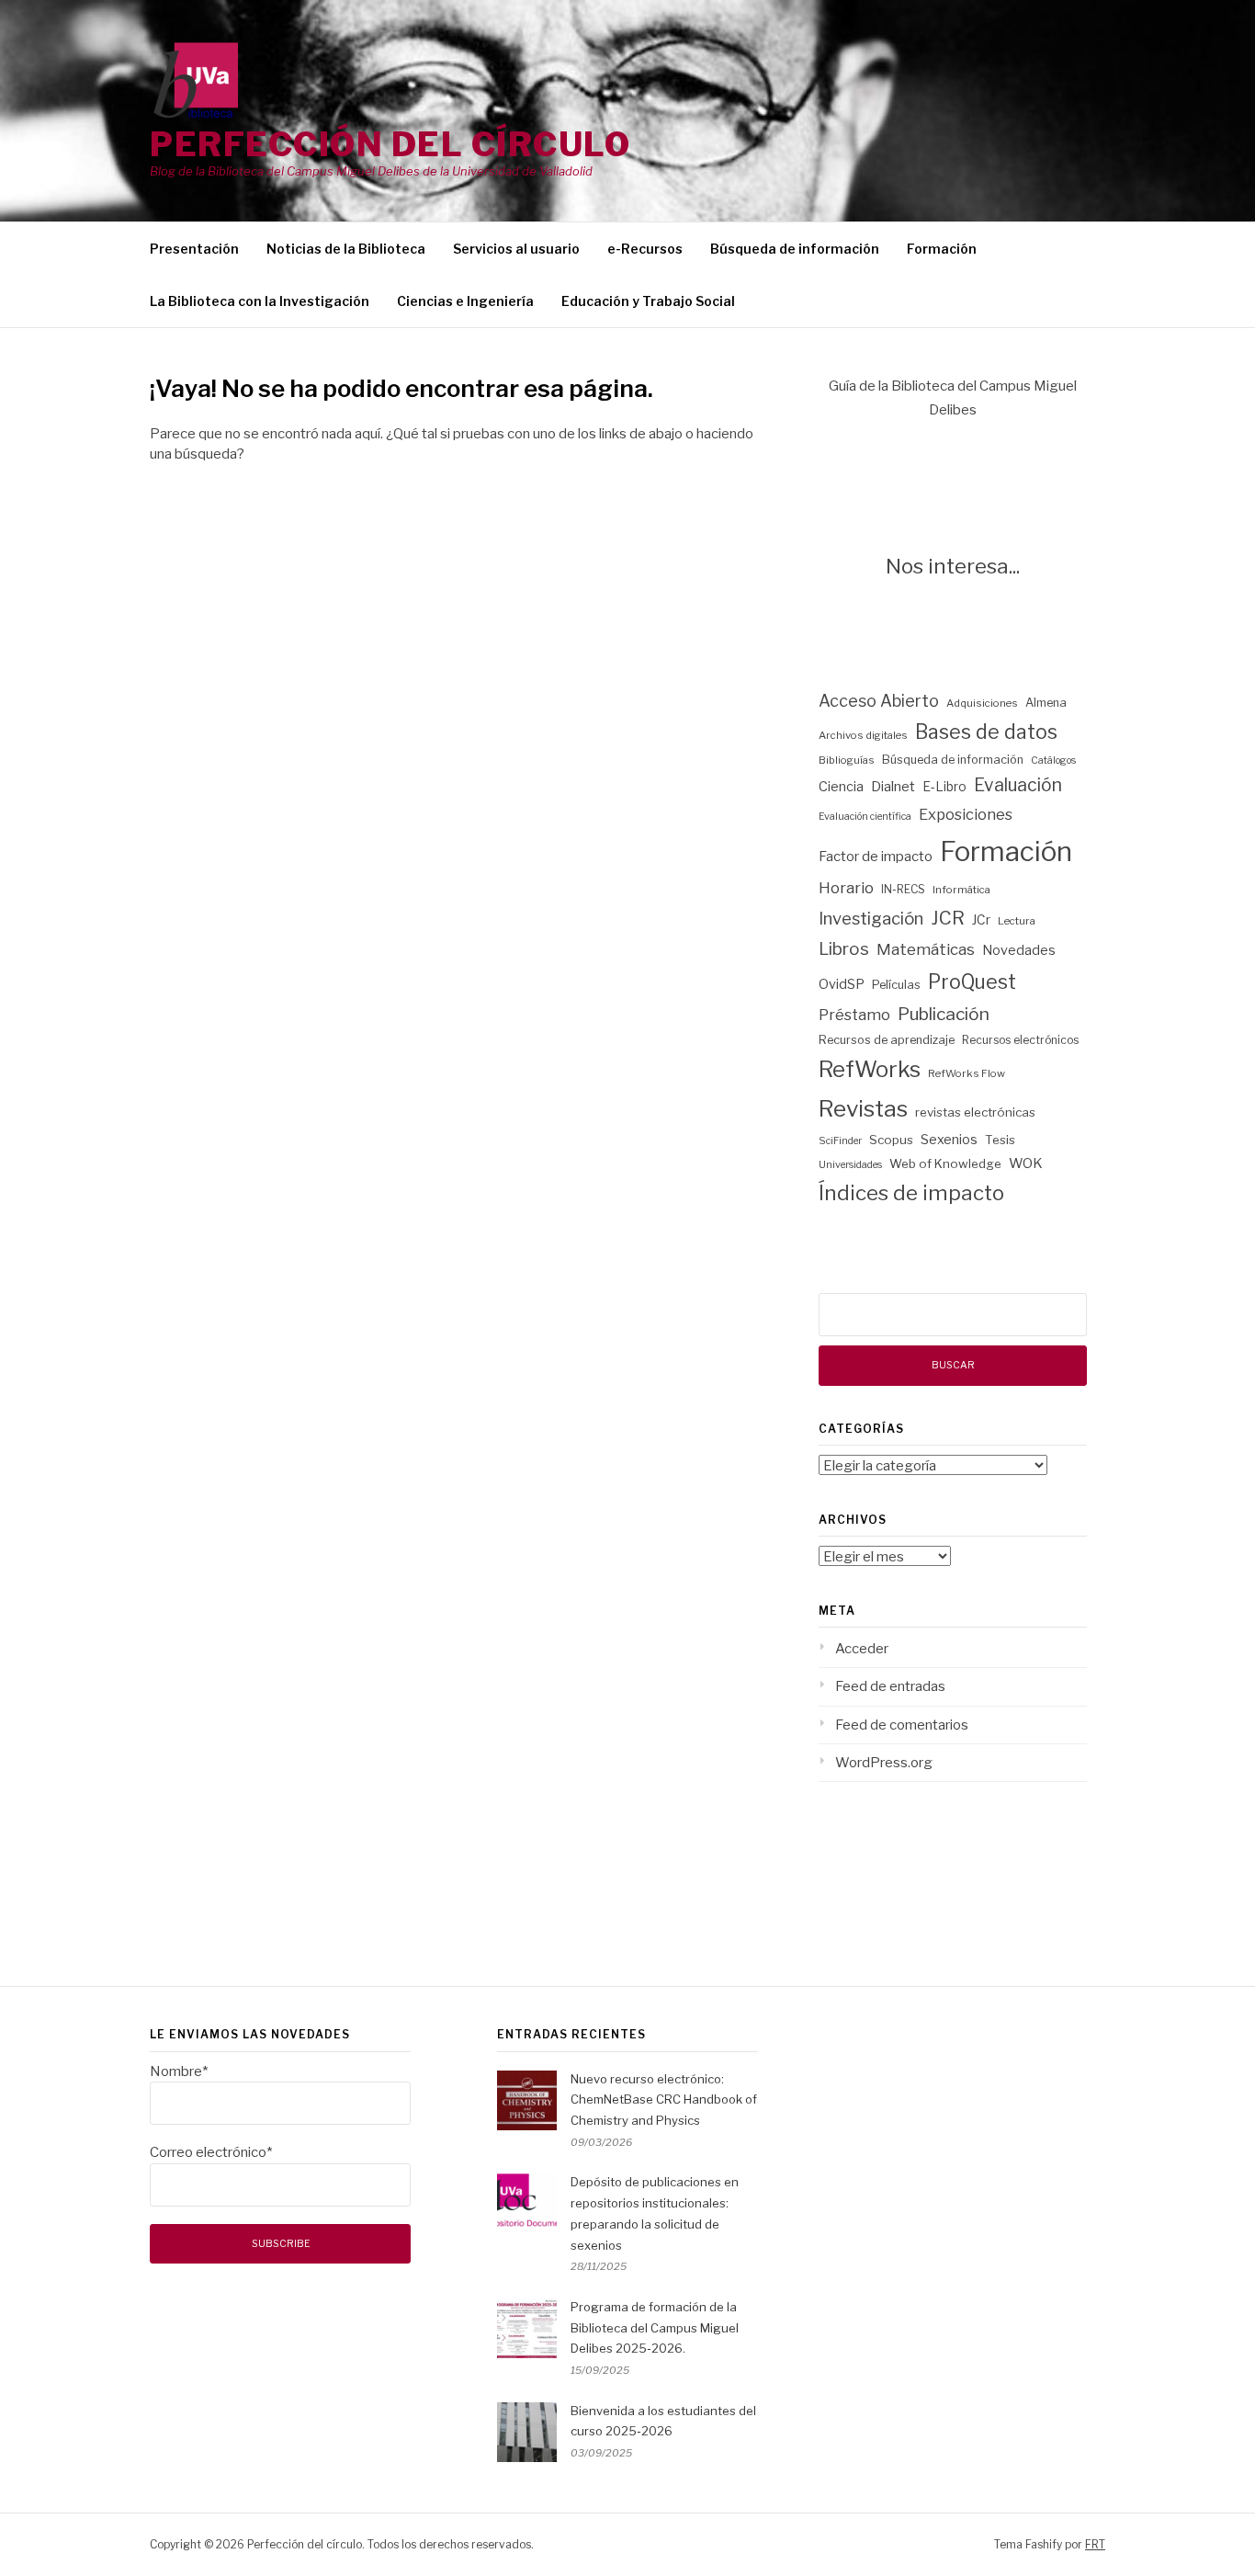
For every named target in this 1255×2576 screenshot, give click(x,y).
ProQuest (972, 982)
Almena (1046, 703)
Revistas (863, 1108)
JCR (948, 918)
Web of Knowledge (945, 1163)
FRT (1095, 2544)
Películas (896, 985)
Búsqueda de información (795, 249)
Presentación (194, 249)
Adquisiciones (982, 703)
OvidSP (842, 984)
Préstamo (854, 1015)
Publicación (944, 1014)
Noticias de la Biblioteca (346, 249)
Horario (846, 888)
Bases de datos (986, 732)
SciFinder (840, 1141)
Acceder (862, 1649)
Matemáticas (926, 949)
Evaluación (1018, 785)
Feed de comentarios (902, 1725)
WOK (1026, 1163)
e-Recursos (645, 249)
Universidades (850, 1165)
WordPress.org (884, 1763)
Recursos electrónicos (1020, 1040)
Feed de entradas (890, 1686)
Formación (942, 249)
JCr (981, 920)
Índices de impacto (911, 1193)
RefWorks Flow (967, 1073)
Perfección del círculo (390, 144)
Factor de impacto (876, 857)
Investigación (871, 919)
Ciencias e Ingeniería (465, 301)
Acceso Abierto (879, 701)
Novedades (1019, 950)
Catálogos (1053, 760)
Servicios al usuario (516, 249)
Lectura (1017, 921)
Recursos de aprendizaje (887, 1040)
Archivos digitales (863, 735)
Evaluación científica (865, 817)
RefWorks (870, 1069)
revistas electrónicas (975, 1112)
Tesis (1000, 1140)
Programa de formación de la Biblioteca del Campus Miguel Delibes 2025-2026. (655, 2328)
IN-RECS (903, 889)
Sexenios (949, 1140)
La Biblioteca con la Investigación (260, 301)
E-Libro (944, 787)
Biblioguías (847, 760)
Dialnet (893, 787)
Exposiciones (966, 814)
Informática (961, 890)
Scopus (891, 1140)
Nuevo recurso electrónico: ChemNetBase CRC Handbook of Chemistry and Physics (664, 2100)
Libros (844, 949)
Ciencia (841, 787)
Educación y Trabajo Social (648, 301)
